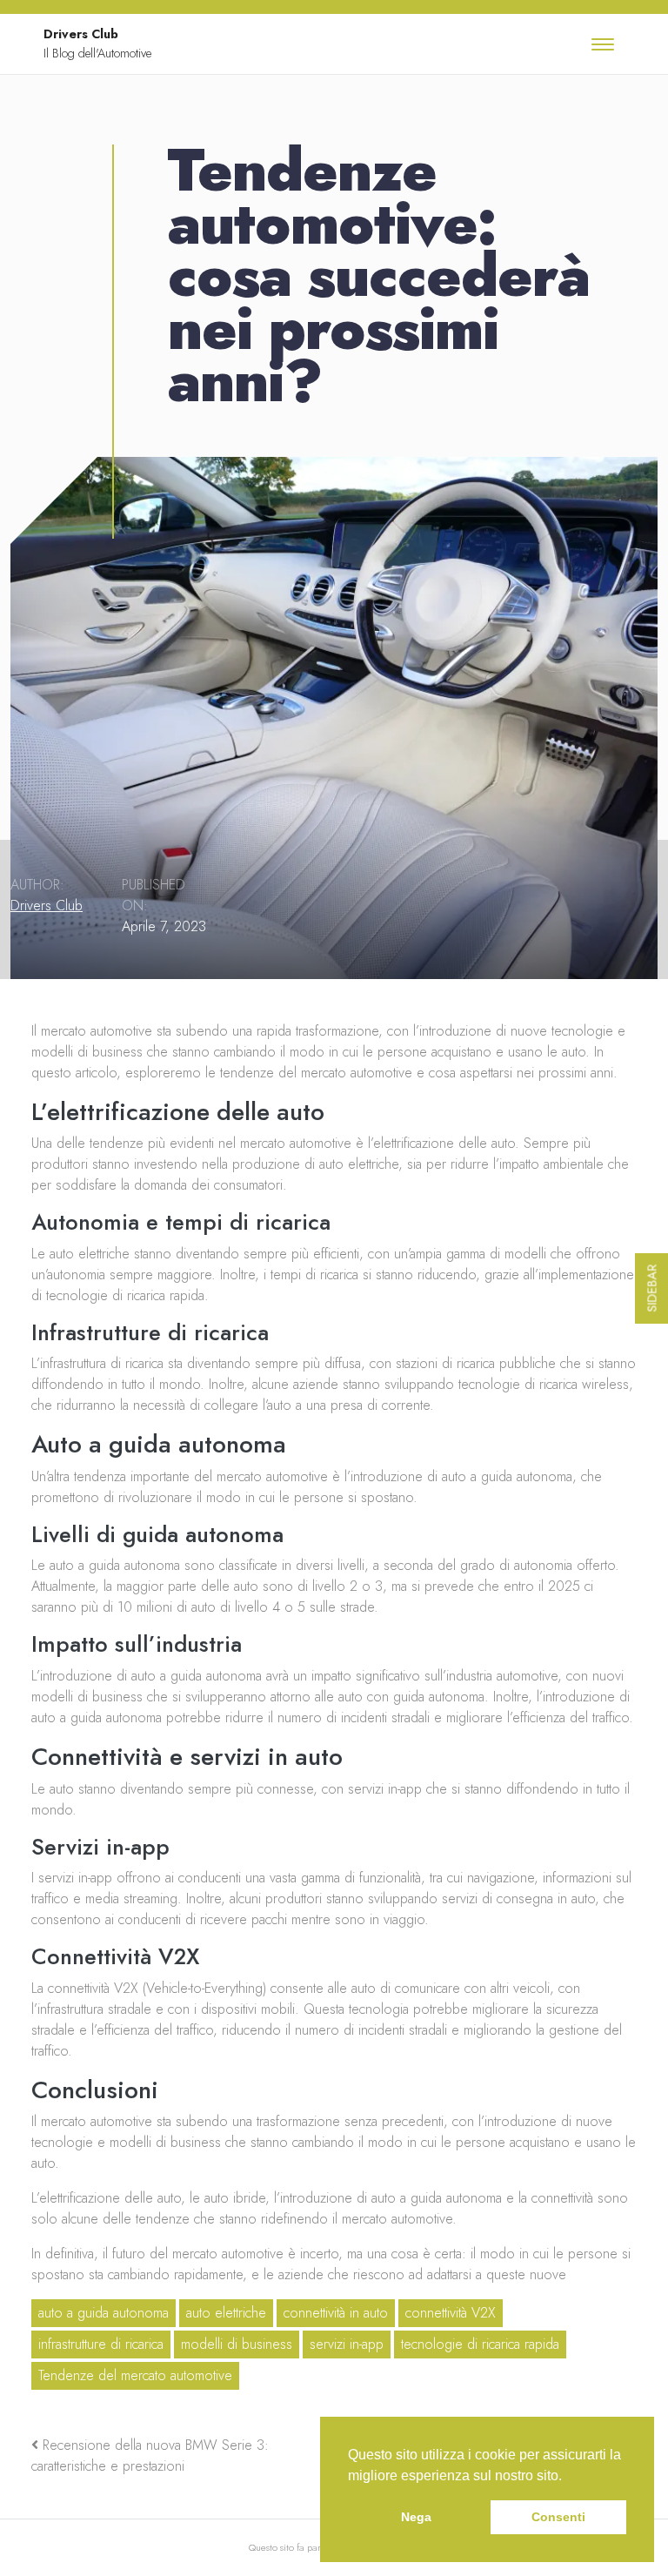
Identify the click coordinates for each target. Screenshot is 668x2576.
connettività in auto (336, 2313)
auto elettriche (226, 2313)
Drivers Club (47, 906)
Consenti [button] (558, 2517)
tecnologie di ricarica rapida (480, 2344)
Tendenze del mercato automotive (135, 2375)
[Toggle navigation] (603, 44)
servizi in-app (347, 2344)
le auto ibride (227, 2198)
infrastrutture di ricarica (101, 2344)
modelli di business (237, 2344)
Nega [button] (416, 2517)
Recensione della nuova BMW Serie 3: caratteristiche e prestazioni (150, 2455)
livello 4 (257, 1607)
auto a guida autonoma (104, 2313)
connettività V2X (451, 2313)
